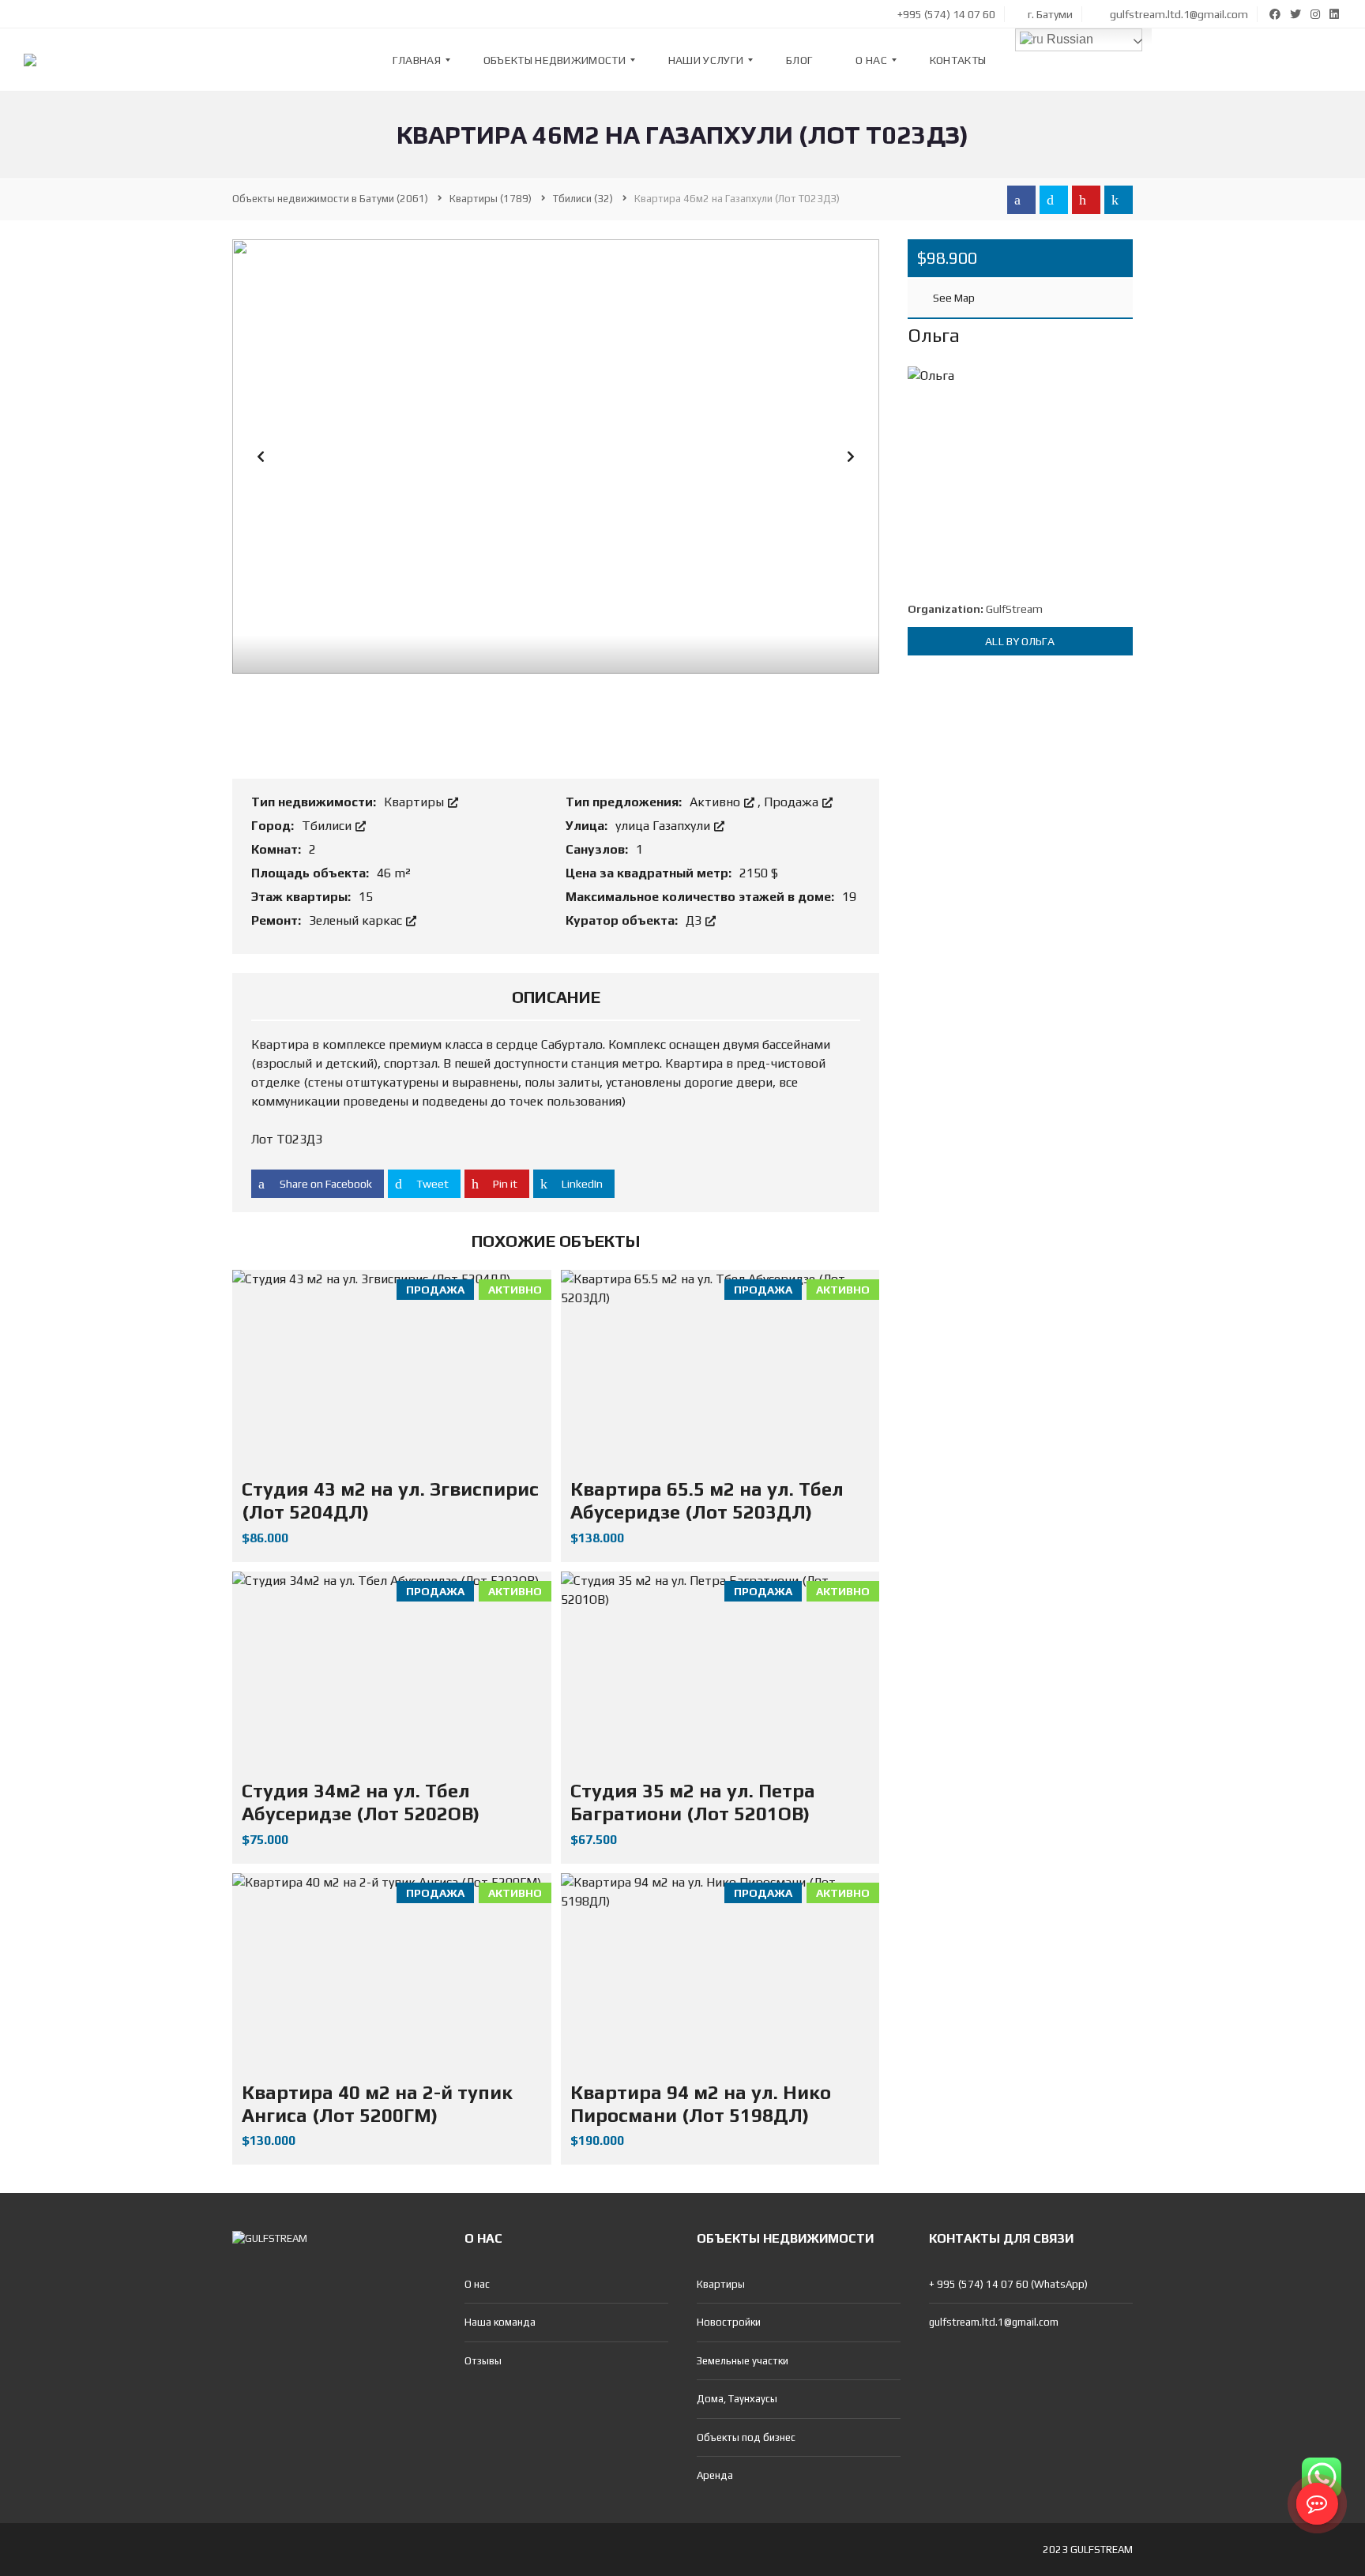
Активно (716, 802)
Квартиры (416, 802)
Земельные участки (743, 2361)
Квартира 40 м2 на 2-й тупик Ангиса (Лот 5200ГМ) (377, 2104)
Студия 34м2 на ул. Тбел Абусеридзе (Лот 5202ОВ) (361, 1802)
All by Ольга (1020, 641)
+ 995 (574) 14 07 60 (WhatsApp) (1008, 2284)
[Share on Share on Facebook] (1021, 200)
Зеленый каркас (357, 920)
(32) (583, 199)
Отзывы (483, 2361)
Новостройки (729, 2322)
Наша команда (500, 2322)
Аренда (715, 2475)
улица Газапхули (664, 826)
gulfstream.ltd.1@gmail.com (1178, 14)
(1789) (491, 199)
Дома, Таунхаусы (737, 2399)
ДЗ (695, 920)
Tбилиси (328, 826)
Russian (1068, 39)
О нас (477, 2284)
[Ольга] (1020, 479)
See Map (953, 298)
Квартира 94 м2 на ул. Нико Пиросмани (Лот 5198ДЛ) (701, 2104)
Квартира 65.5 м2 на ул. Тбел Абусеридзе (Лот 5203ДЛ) (707, 1500)
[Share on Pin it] (1086, 200)
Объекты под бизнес (746, 2437)
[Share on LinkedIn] (1119, 200)
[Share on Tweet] (1054, 200)
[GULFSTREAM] (30, 60)
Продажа (793, 802)
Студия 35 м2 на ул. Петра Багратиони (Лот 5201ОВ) (693, 1802)
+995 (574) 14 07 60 (945, 14)
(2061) (330, 199)
